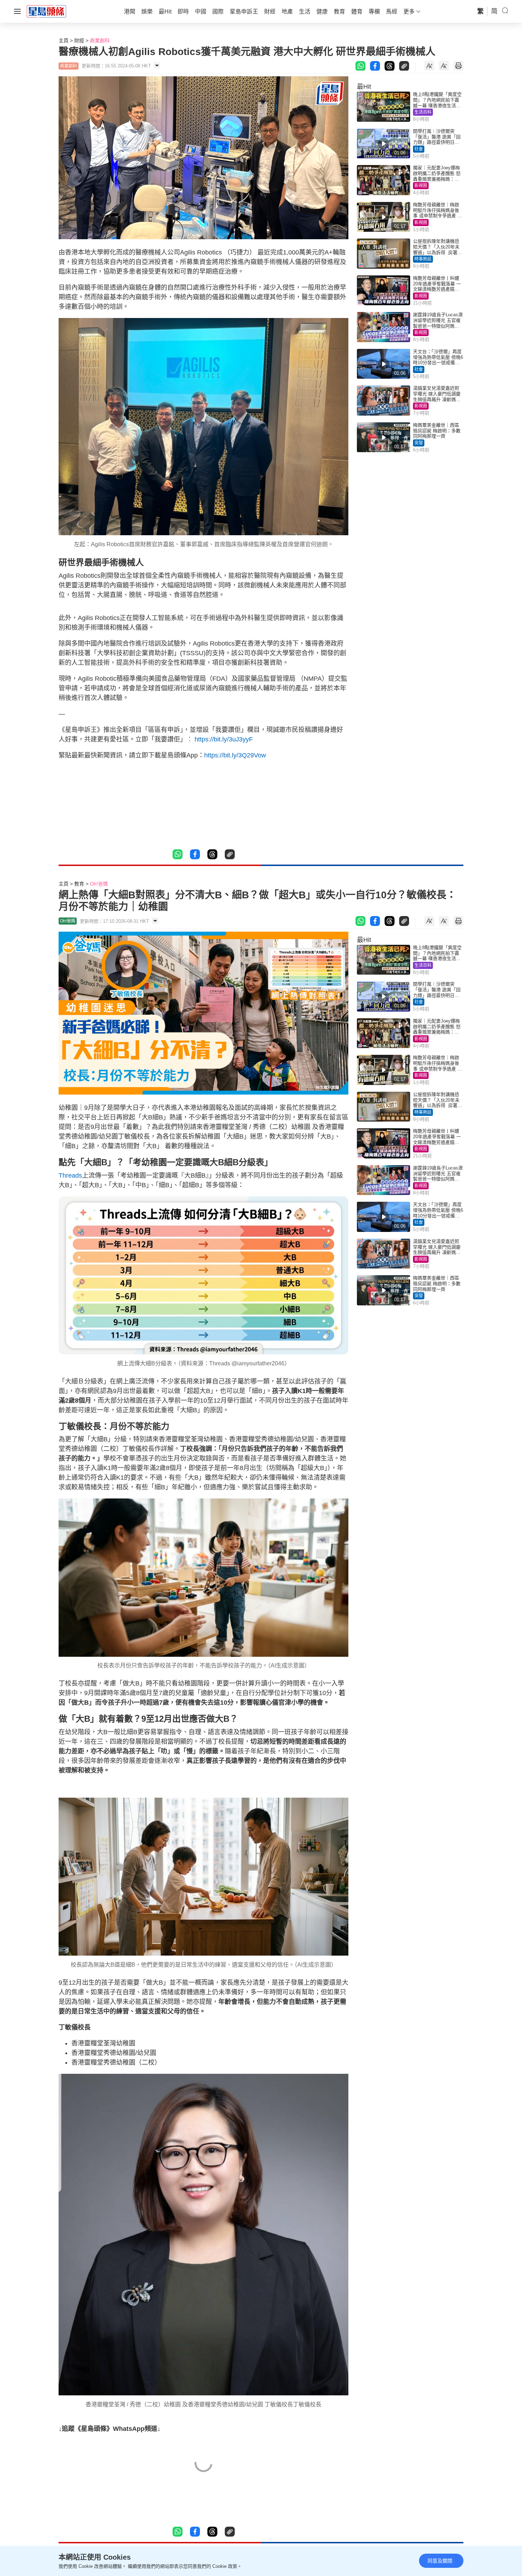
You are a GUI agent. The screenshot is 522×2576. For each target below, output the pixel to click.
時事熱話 (423, 259)
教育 (79, 884)
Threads (70, 1175)
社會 (419, 149)
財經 (79, 40)
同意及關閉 (440, 2561)
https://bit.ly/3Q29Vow (235, 755)
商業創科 (100, 40)
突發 (419, 443)
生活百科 (423, 112)
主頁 (64, 40)
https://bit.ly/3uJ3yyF (223, 739)
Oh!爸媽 (99, 884)
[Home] (47, 11)
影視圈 (421, 186)
